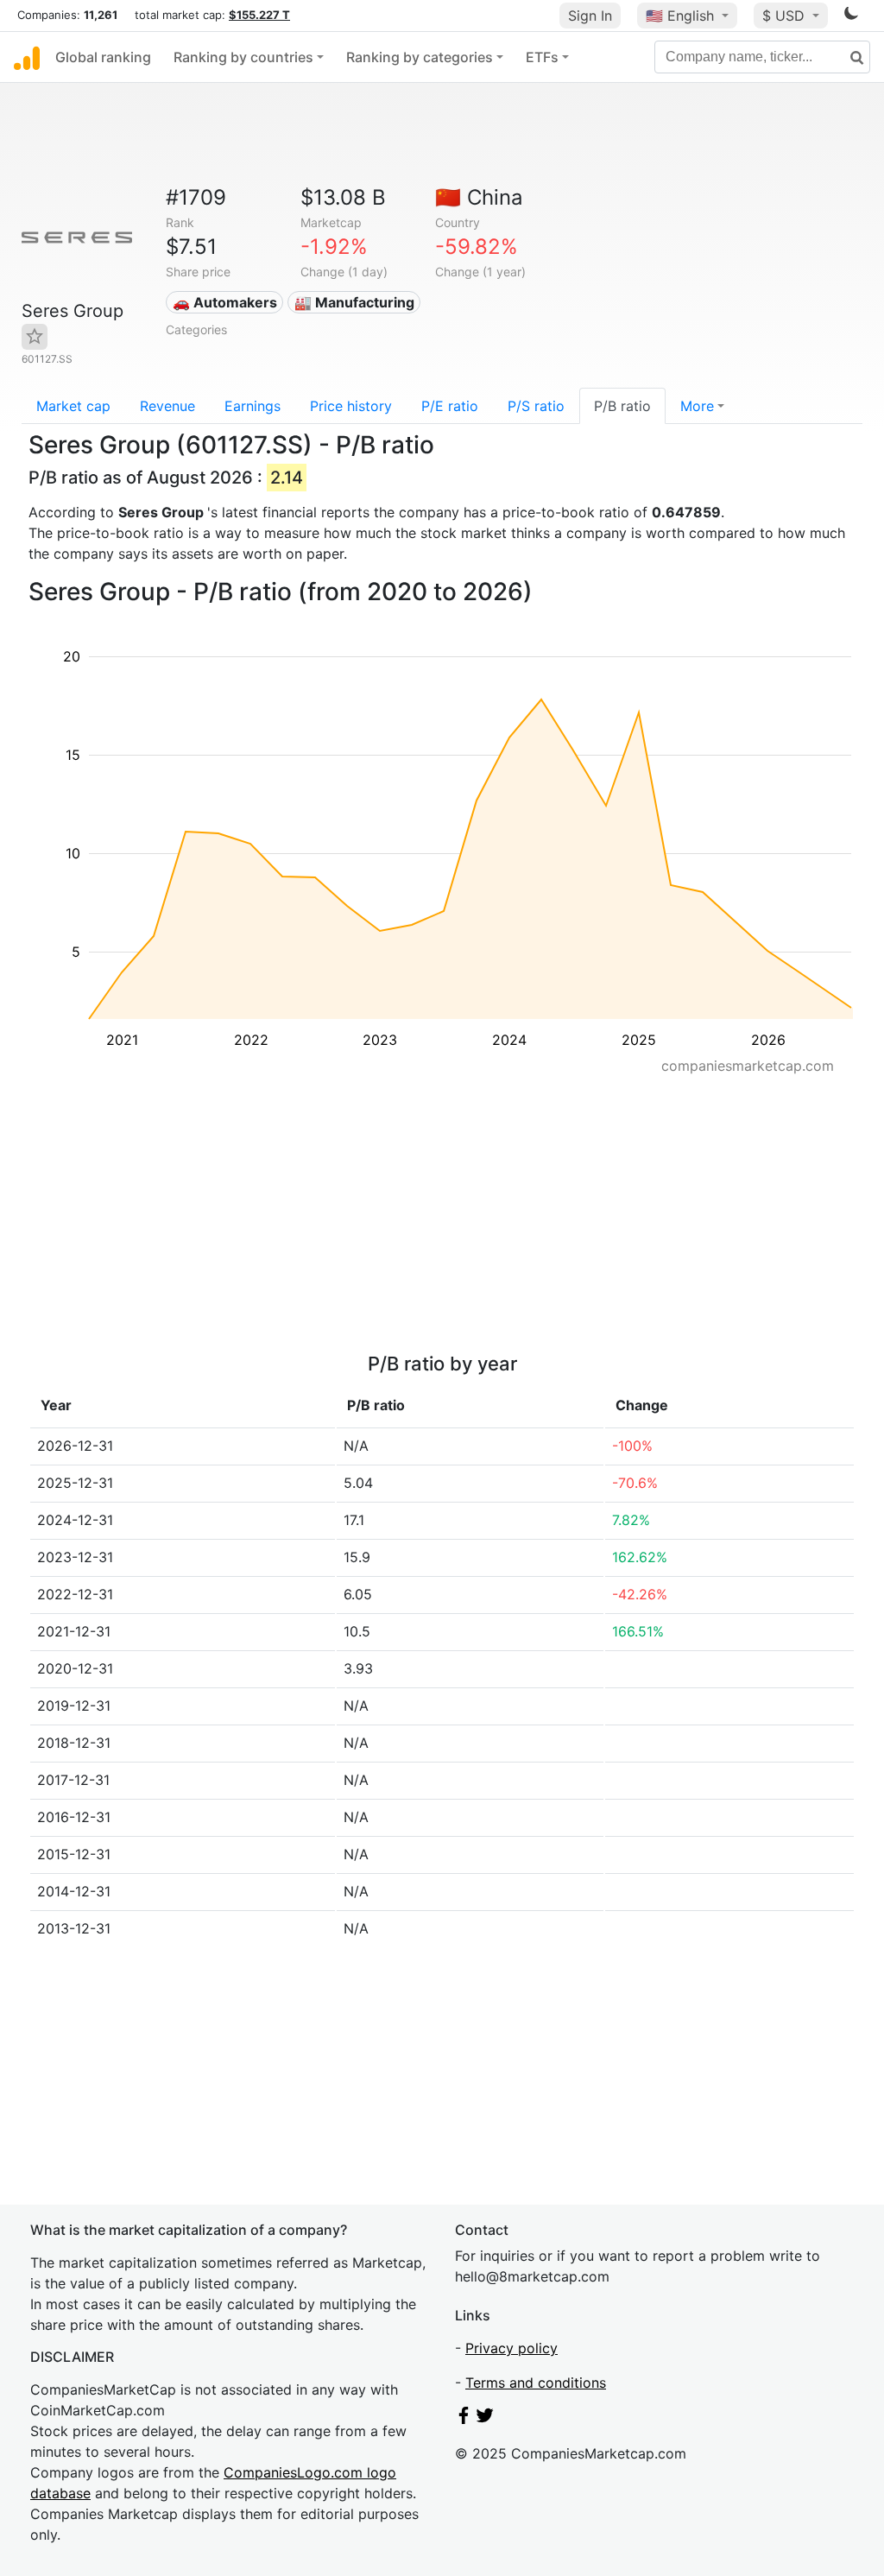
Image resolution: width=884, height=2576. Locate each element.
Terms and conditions (536, 2383)
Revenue (167, 406)
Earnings (253, 406)
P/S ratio (536, 406)
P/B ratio (622, 406)
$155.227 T (259, 15)
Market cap (73, 406)
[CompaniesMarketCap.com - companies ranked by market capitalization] (27, 57)
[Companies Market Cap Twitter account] (485, 2419)
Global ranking (103, 57)
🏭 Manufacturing (354, 302)
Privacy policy (511, 2348)
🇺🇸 (680, 16)
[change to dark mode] (851, 16)
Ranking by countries (243, 57)
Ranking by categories (420, 57)
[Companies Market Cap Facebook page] (464, 2419)
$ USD (786, 16)
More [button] (697, 406)
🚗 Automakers (225, 302)
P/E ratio (450, 406)
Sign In (590, 16)
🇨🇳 (479, 197)
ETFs (542, 57)
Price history (351, 406)
